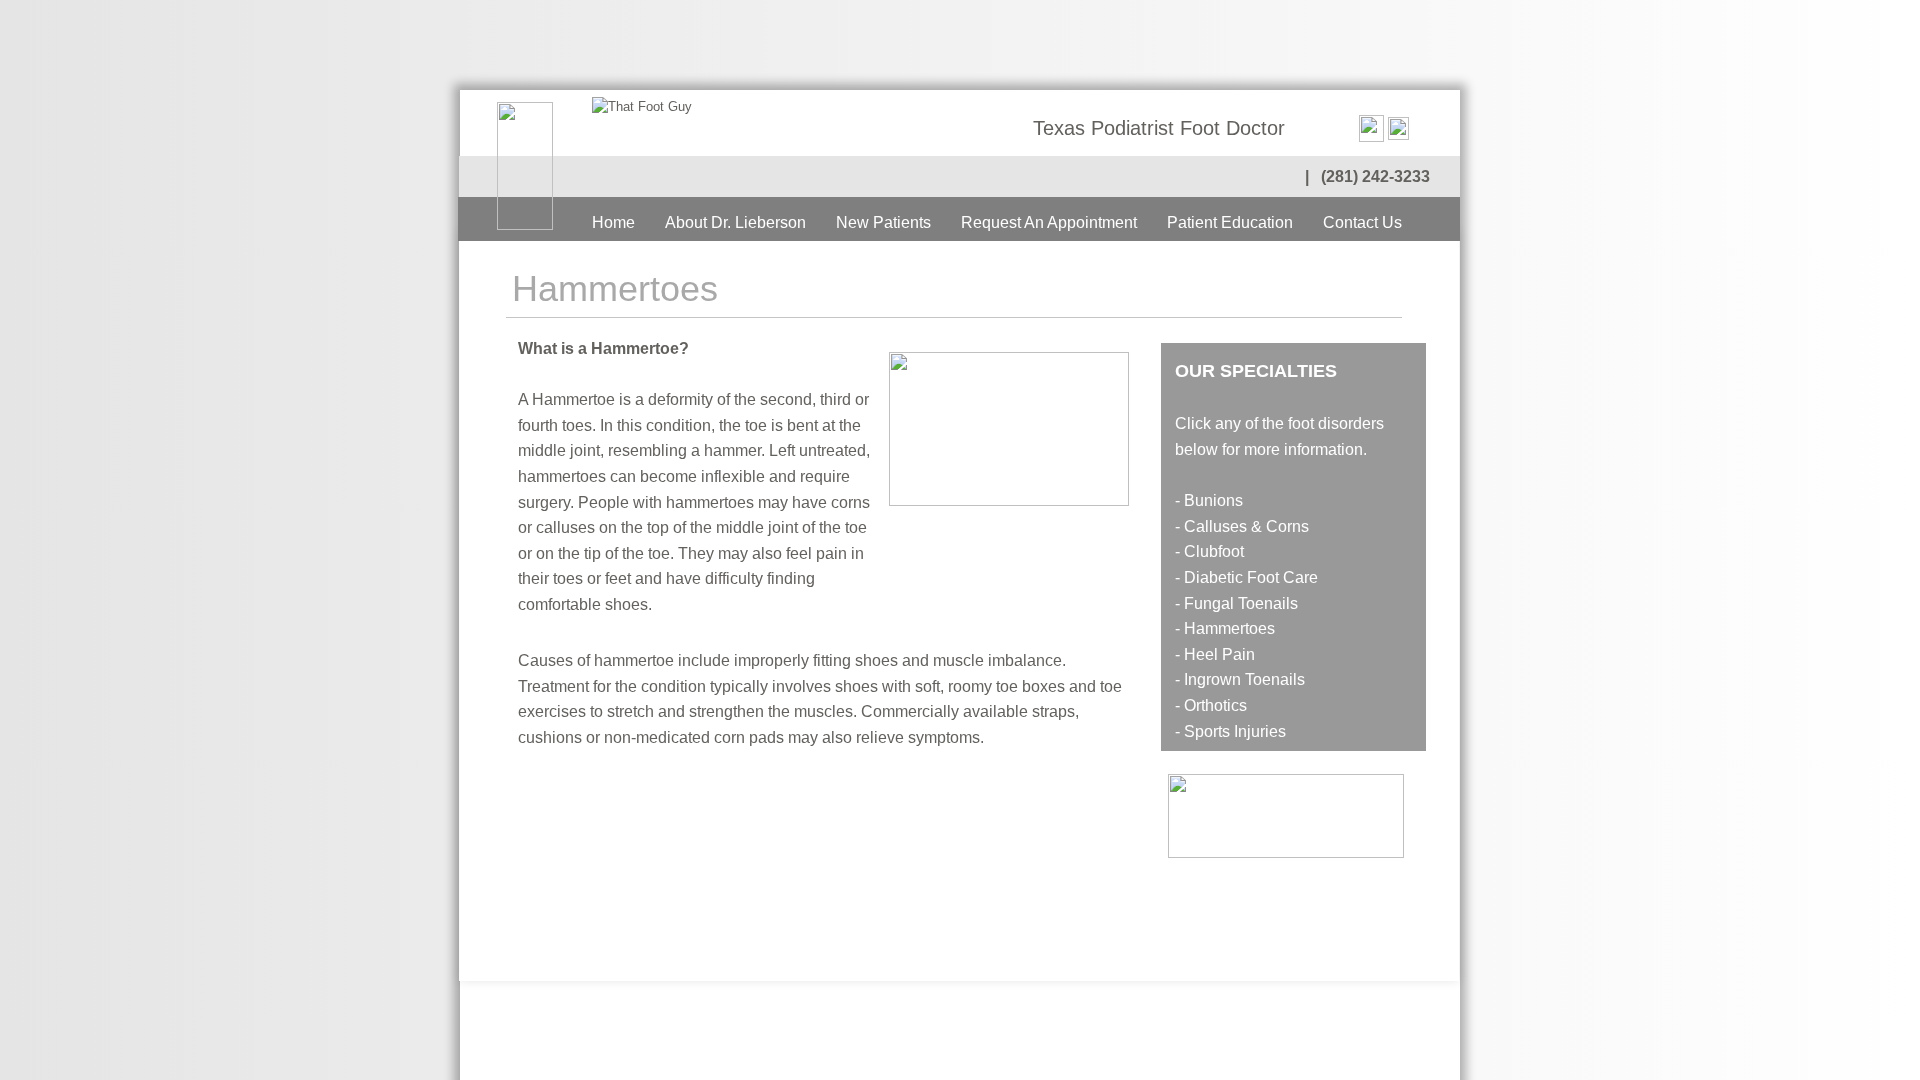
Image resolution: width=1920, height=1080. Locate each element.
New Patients (883, 222)
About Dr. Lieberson (735, 222)
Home (613, 222)
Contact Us (1362, 222)
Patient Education (1230, 222)
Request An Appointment (1049, 222)
